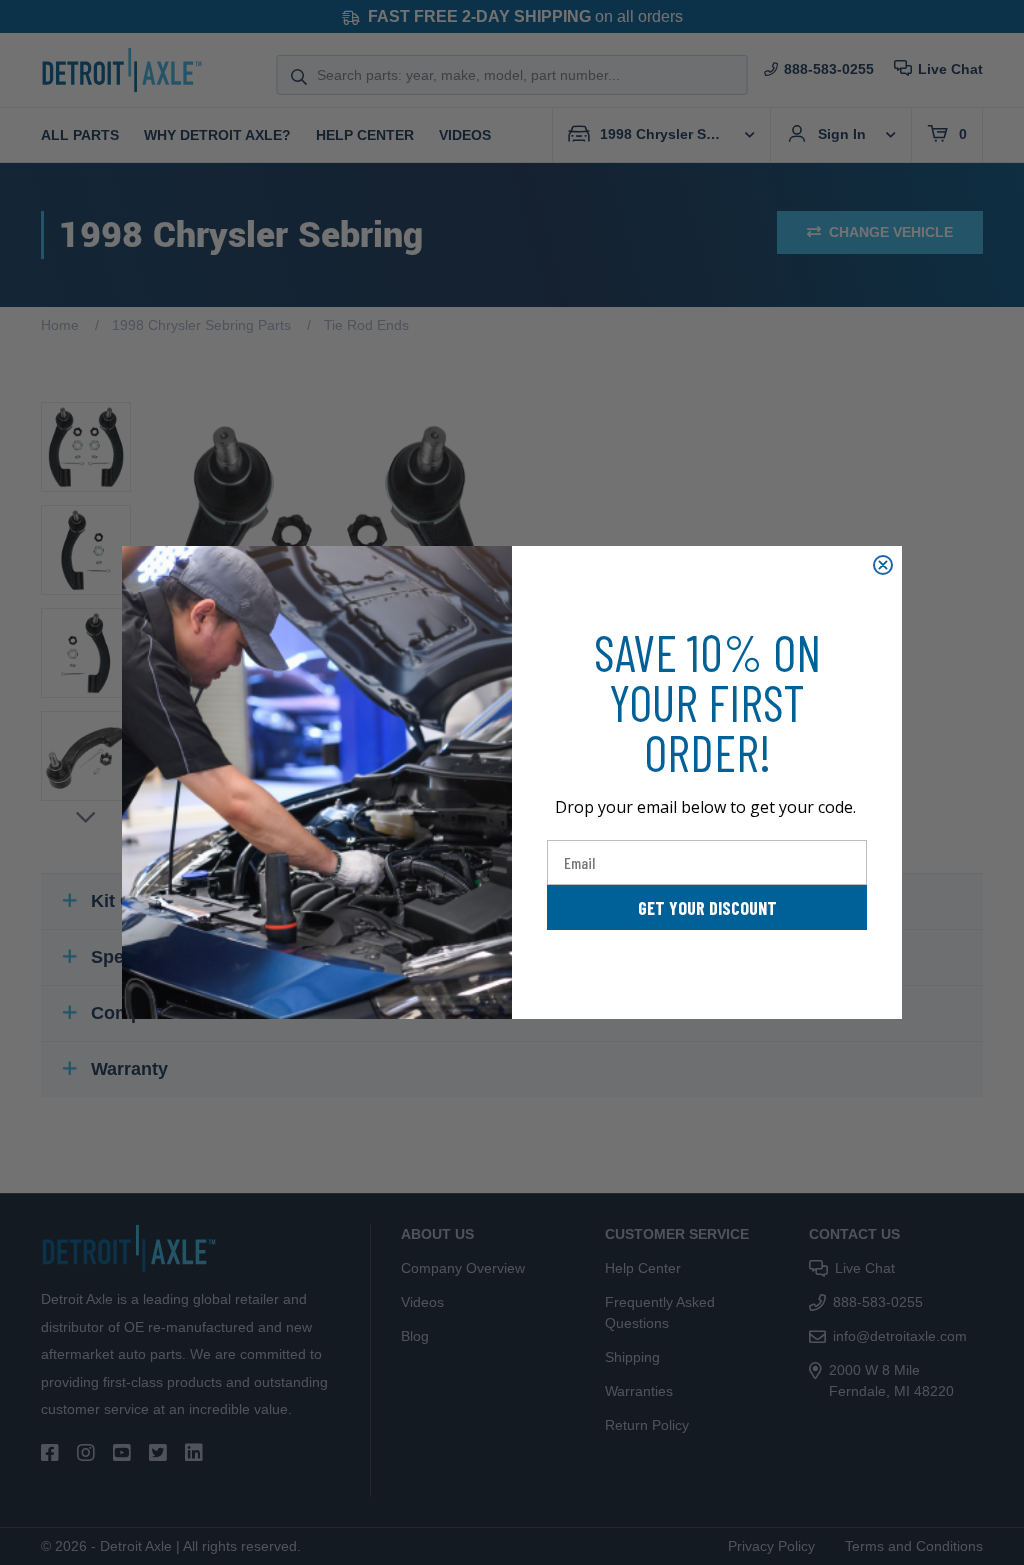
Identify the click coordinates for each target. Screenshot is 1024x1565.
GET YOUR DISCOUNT (707, 908)
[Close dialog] (883, 565)
